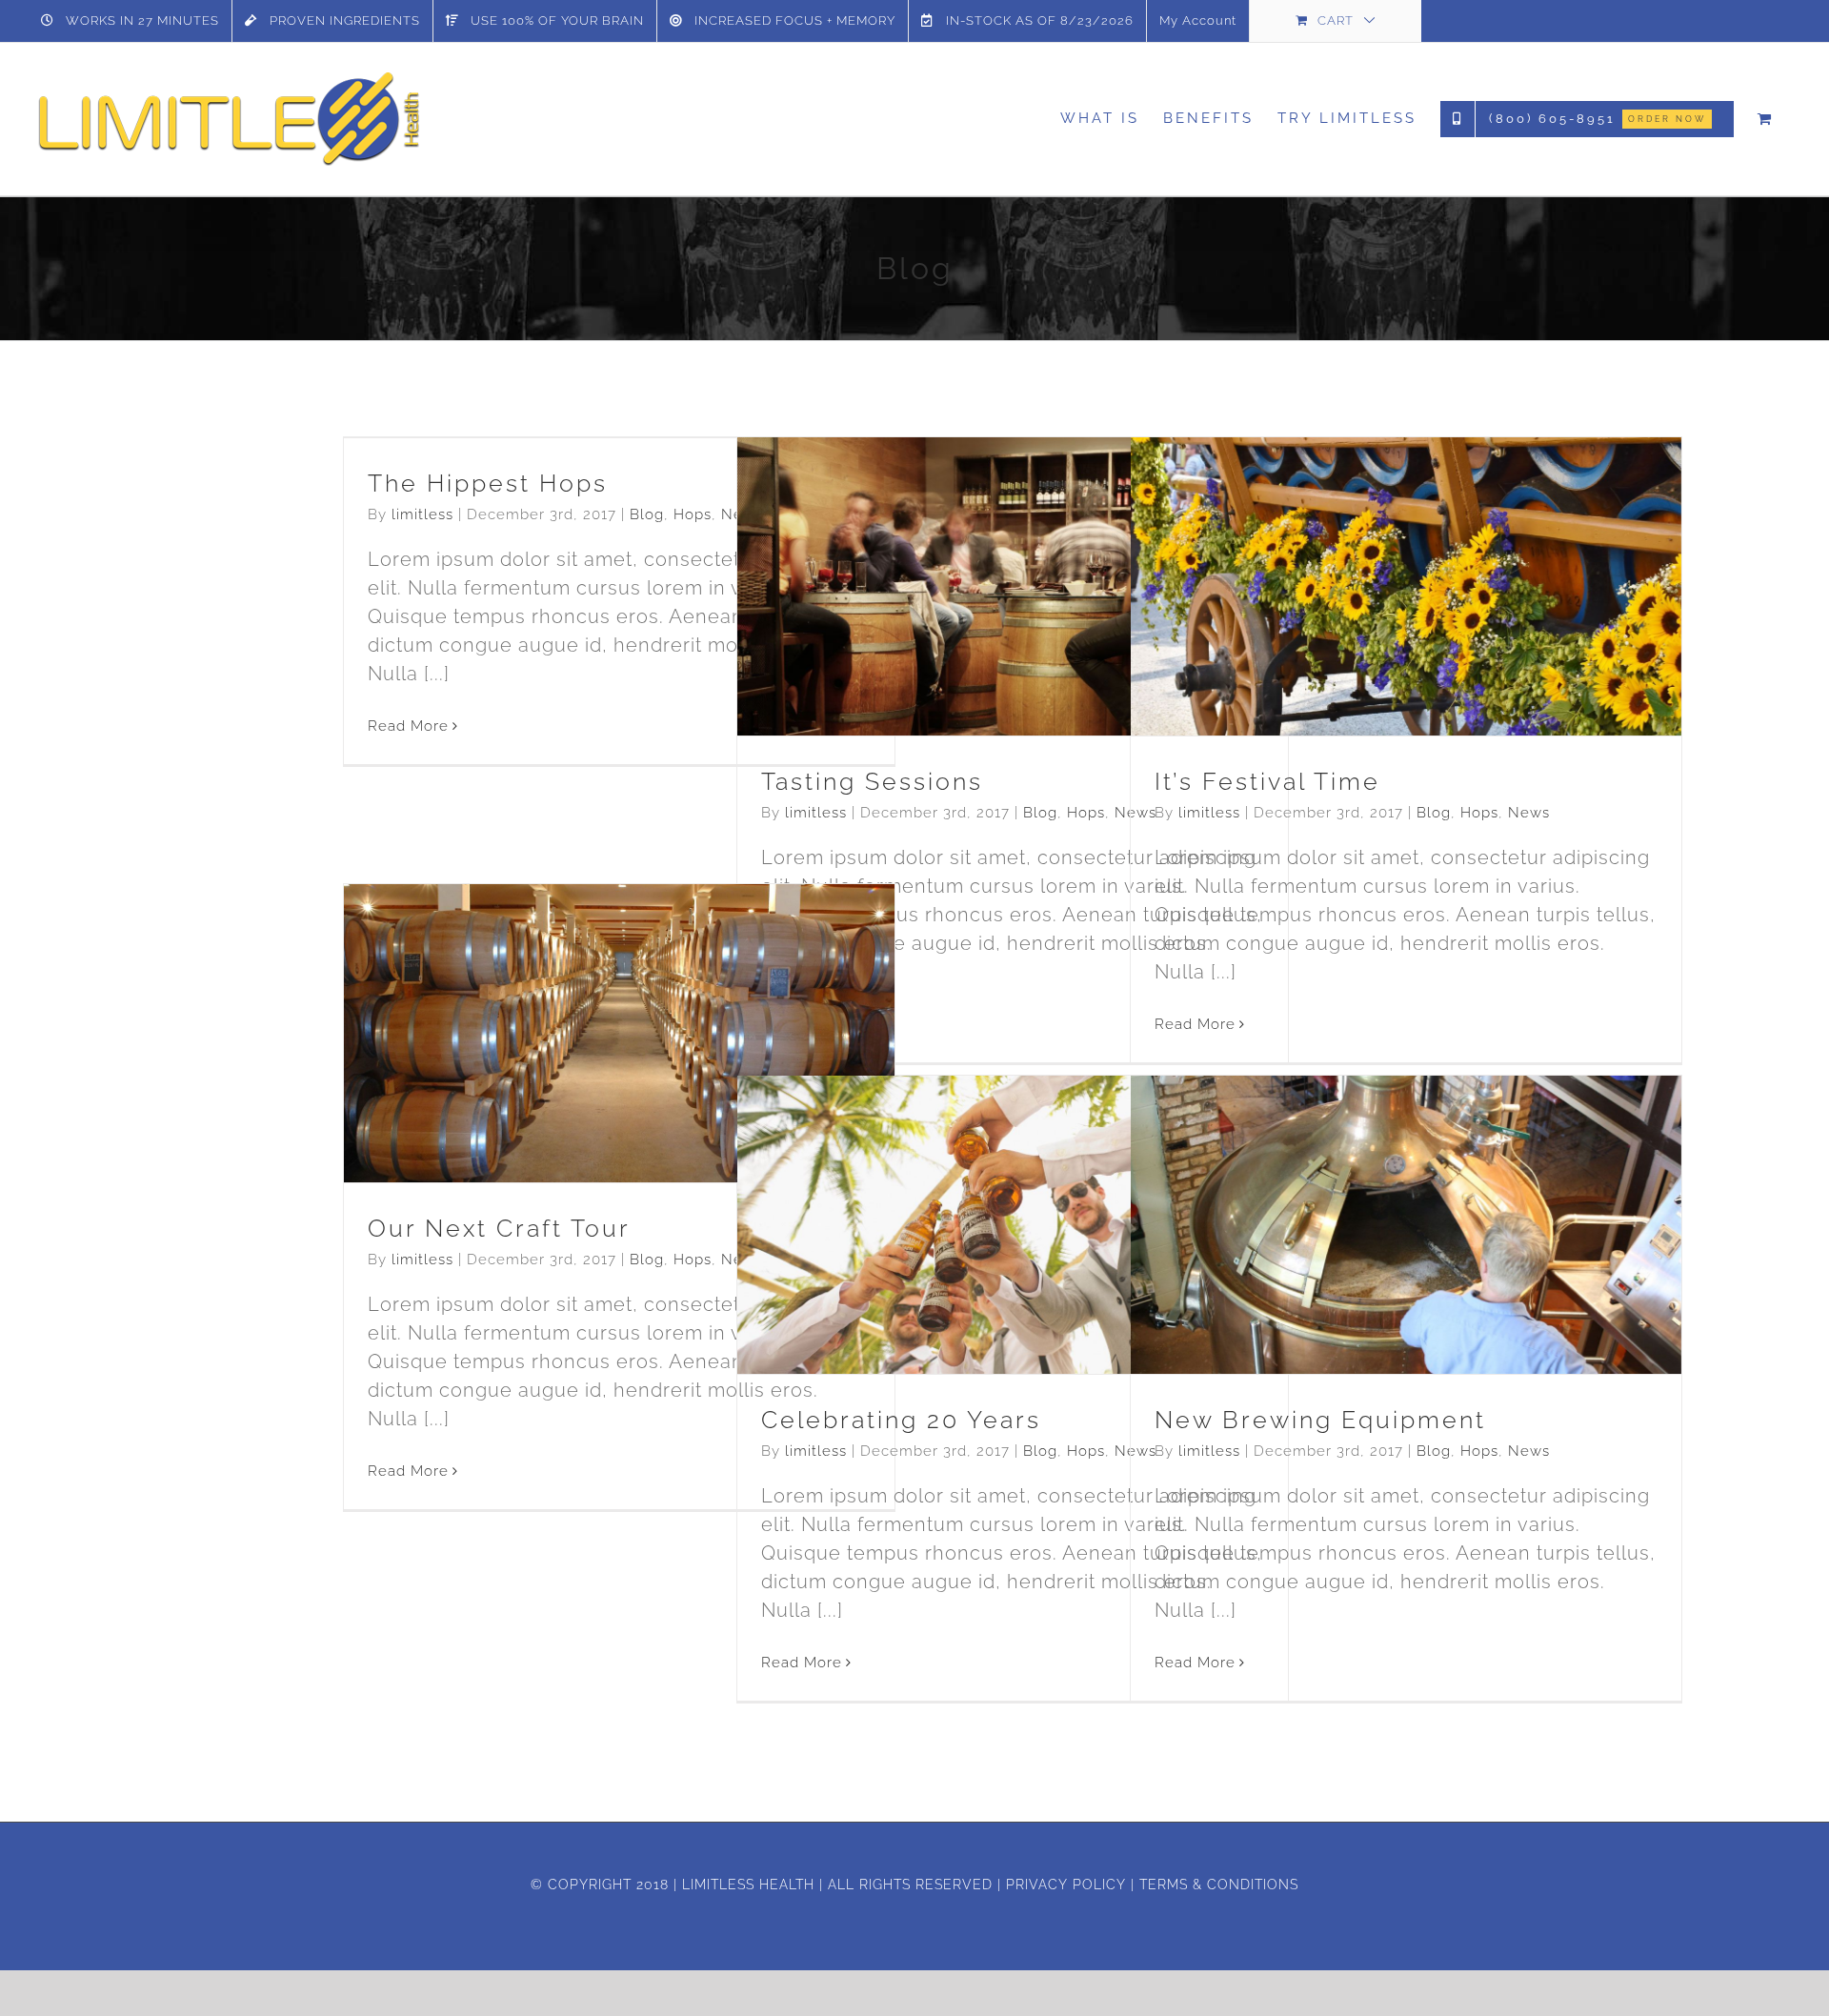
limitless (422, 514)
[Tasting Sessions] (1013, 586)
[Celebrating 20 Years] (1013, 1225)
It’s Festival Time (1372, 552)
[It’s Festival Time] (1406, 586)
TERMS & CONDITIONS (1219, 1885)
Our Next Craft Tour (585, 999)
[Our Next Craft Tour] (619, 1033)
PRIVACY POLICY (1066, 1885)
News (1058, 632)
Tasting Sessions (979, 552)
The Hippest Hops (488, 483)
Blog (647, 514)
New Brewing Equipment (1372, 1190)
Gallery (1046, 552)
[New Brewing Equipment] (1406, 1225)
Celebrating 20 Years (979, 1190)
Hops (693, 514)
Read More (408, 726)
